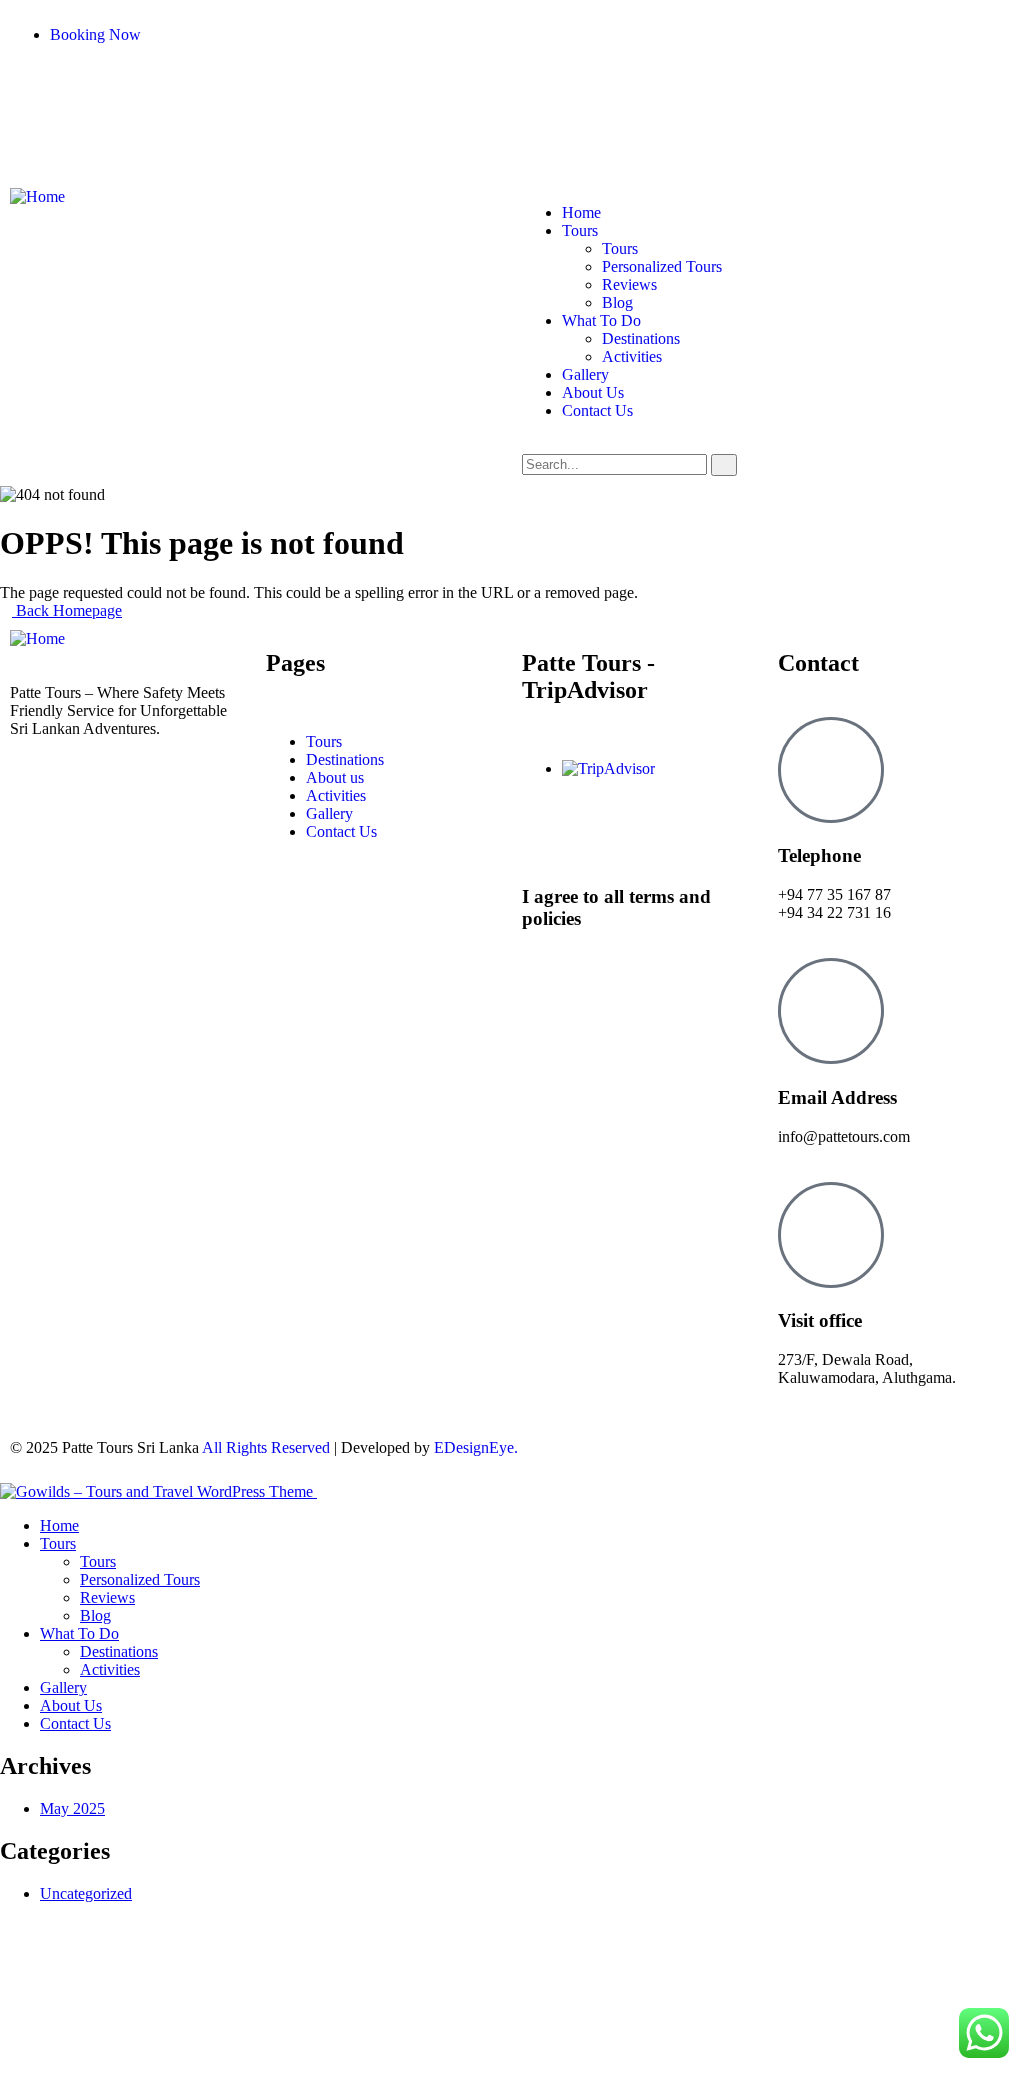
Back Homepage (67, 610)
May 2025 (72, 1808)
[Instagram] (89, 85)
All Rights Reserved (266, 1447)
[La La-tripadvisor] (197, 118)
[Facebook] (35, 85)
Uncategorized (86, 1893)
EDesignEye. (476, 1447)
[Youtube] (143, 85)
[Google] (251, 85)
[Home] (37, 196)
